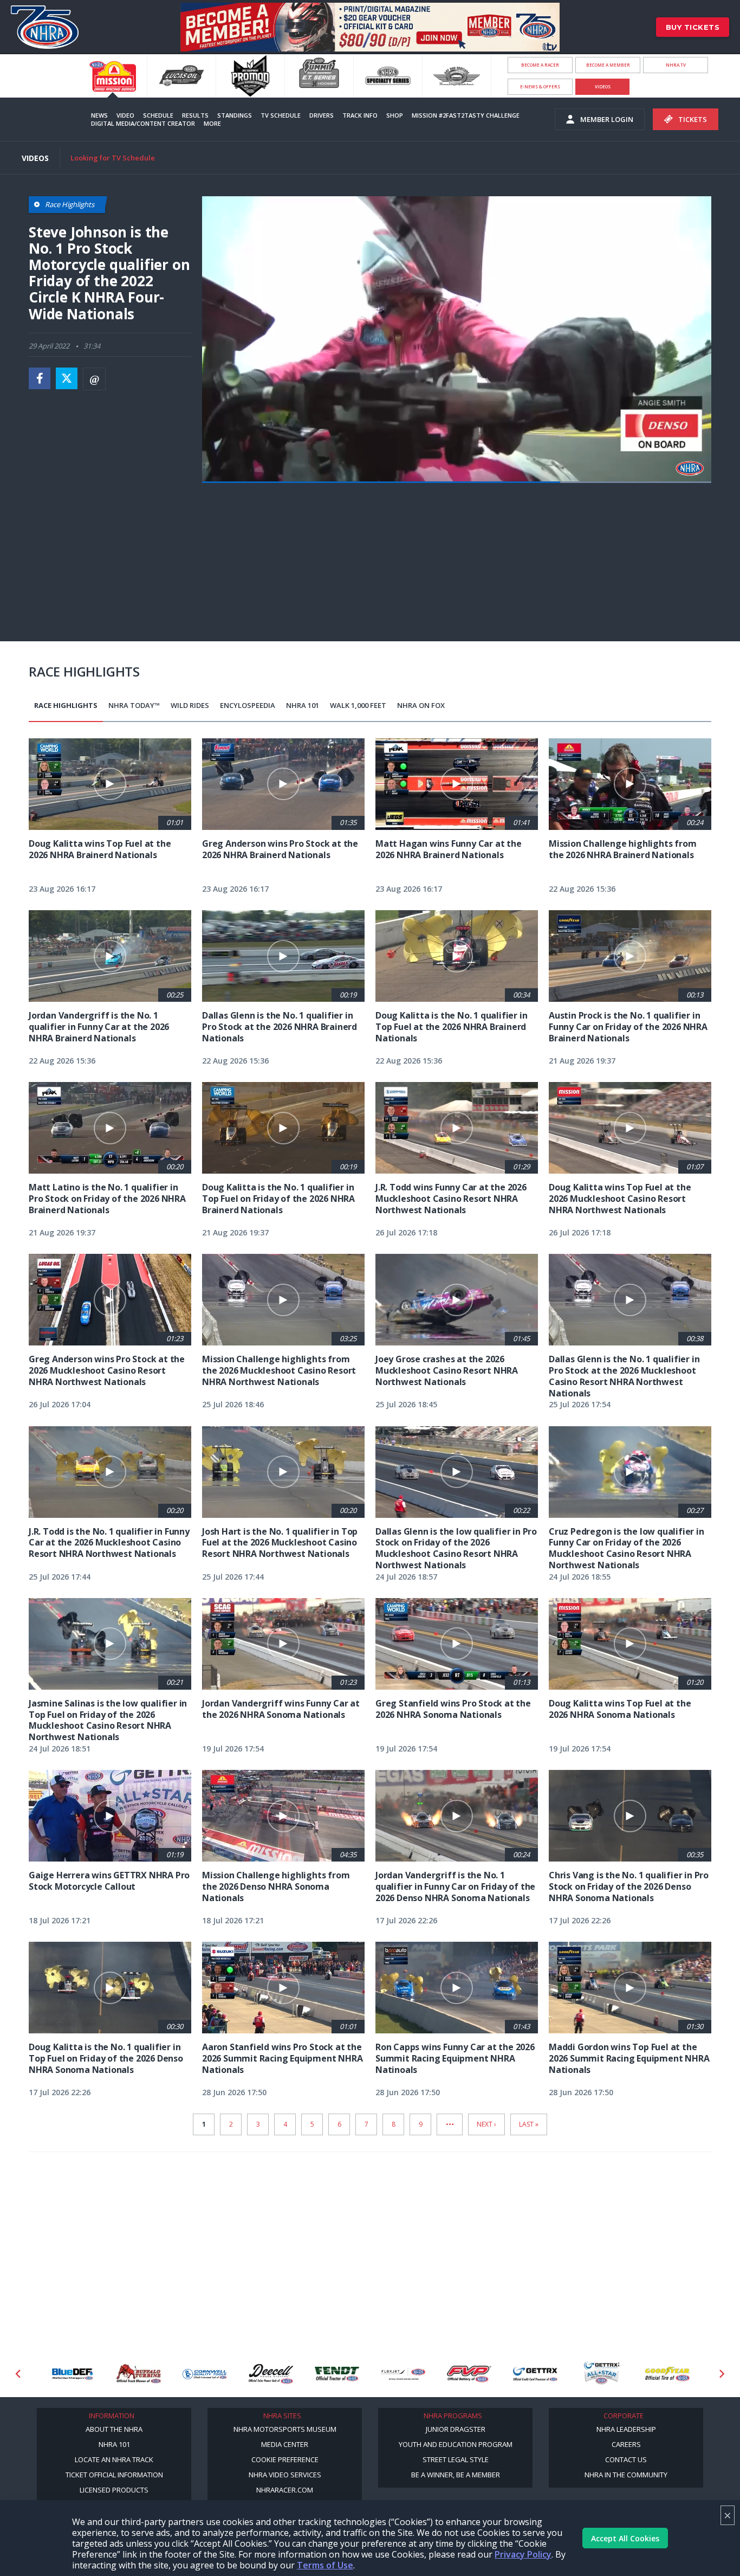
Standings (235, 115)
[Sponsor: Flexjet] (337, 2374)
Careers (626, 2444)
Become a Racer (540, 65)
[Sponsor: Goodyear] (601, 2374)
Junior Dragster (456, 2429)
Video (125, 115)
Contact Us (626, 2459)
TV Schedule (281, 115)
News (99, 115)
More (212, 123)
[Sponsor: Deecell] (205, 2374)
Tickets (693, 119)
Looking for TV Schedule (113, 158)
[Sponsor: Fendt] (271, 2374)
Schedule (158, 115)
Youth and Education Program (456, 2444)
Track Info (360, 115)
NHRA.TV (676, 65)
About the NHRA (114, 2429)
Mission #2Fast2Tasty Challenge (466, 115)
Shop (395, 115)
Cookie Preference (285, 2459)
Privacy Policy (523, 2554)
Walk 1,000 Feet (358, 705)
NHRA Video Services (285, 2475)
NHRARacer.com (285, 2490)
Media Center (285, 2444)
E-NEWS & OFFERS (540, 86)
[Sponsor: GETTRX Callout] (535, 2374)
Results (195, 115)
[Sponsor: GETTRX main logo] (469, 2374)
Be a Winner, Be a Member (456, 2475)
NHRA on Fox (421, 705)
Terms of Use (325, 2565)
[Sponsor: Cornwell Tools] (139, 2374)
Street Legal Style (456, 2459)
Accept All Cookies (625, 2538)
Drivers (322, 115)
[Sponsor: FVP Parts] (403, 2374)
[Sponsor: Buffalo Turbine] (73, 2374)
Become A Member (608, 65)
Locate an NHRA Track (114, 2459)
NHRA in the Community (626, 2475)
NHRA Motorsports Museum (285, 2429)
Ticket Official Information (114, 2475)
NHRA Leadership (626, 2429)
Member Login (607, 119)
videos (603, 86)
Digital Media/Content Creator (143, 123)
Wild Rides (190, 705)
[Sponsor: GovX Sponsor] (667, 2374)
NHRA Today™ (134, 705)
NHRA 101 (303, 705)
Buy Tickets (693, 27)
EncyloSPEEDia (248, 705)
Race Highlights (66, 705)
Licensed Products (114, 2490)
